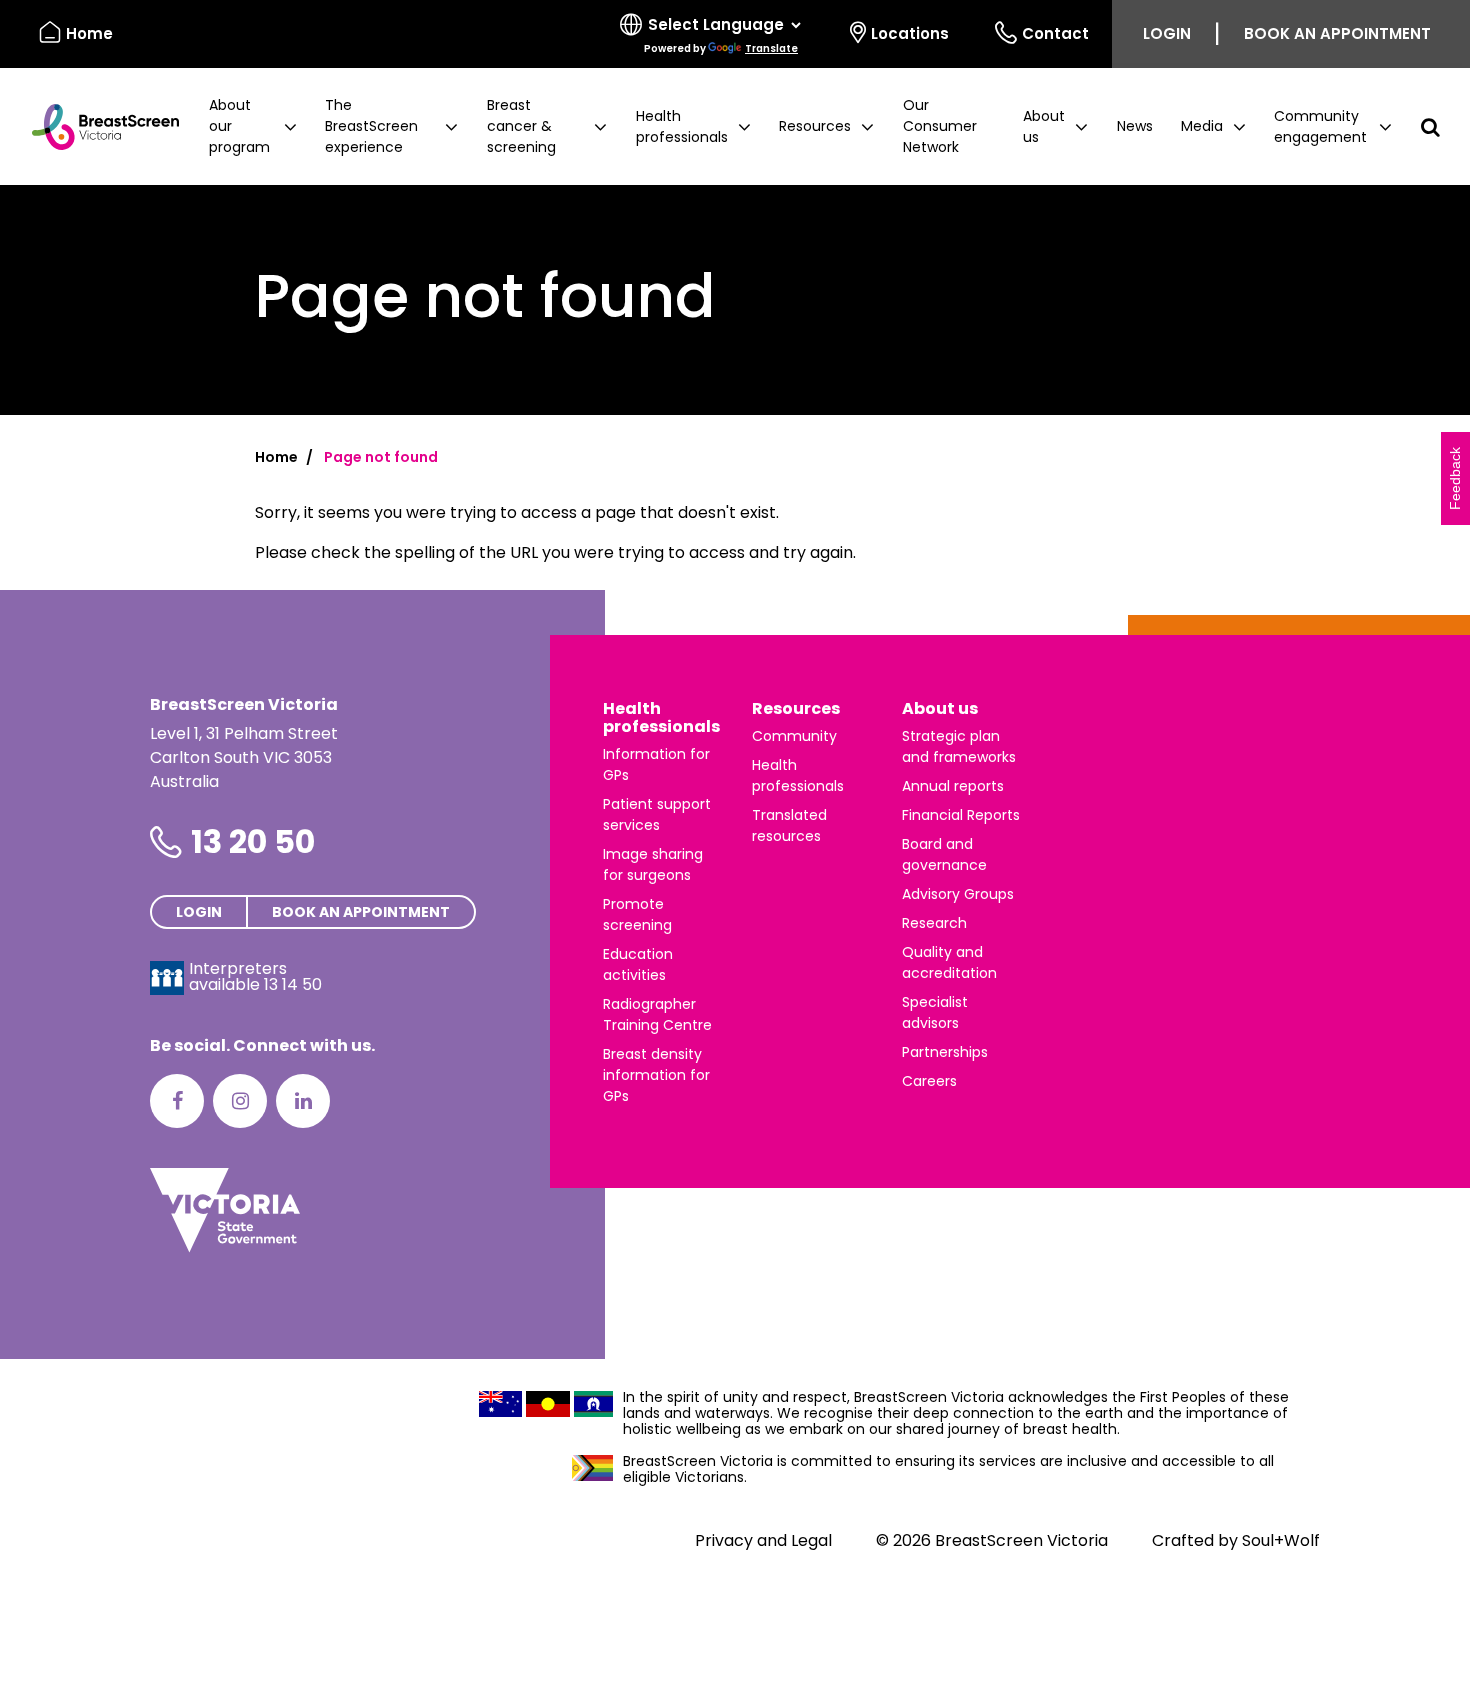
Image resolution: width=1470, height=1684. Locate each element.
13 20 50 (253, 841)
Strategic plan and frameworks (959, 746)
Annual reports (953, 786)
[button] (253, 126)
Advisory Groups (958, 894)
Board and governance (944, 854)
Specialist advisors (935, 1012)
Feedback (1455, 478)
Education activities (638, 964)
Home (89, 33)
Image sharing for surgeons (653, 864)
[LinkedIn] (303, 1101)
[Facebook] (177, 1101)
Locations (910, 33)
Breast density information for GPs (656, 1075)
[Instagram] (240, 1101)
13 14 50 (293, 984)
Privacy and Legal (763, 1540)
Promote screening (637, 914)
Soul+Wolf (1281, 1540)
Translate (771, 48)
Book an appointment (1337, 33)
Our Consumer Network (940, 126)
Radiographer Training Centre (657, 1014)
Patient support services (657, 814)
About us (940, 708)
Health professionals (661, 717)
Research (934, 923)
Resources (796, 708)
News (1135, 126)
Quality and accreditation (949, 962)
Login (1167, 33)
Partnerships (945, 1052)
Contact (1055, 33)
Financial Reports (961, 815)
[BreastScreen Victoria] (97, 127)
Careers (929, 1081)
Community (794, 736)
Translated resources (789, 825)
